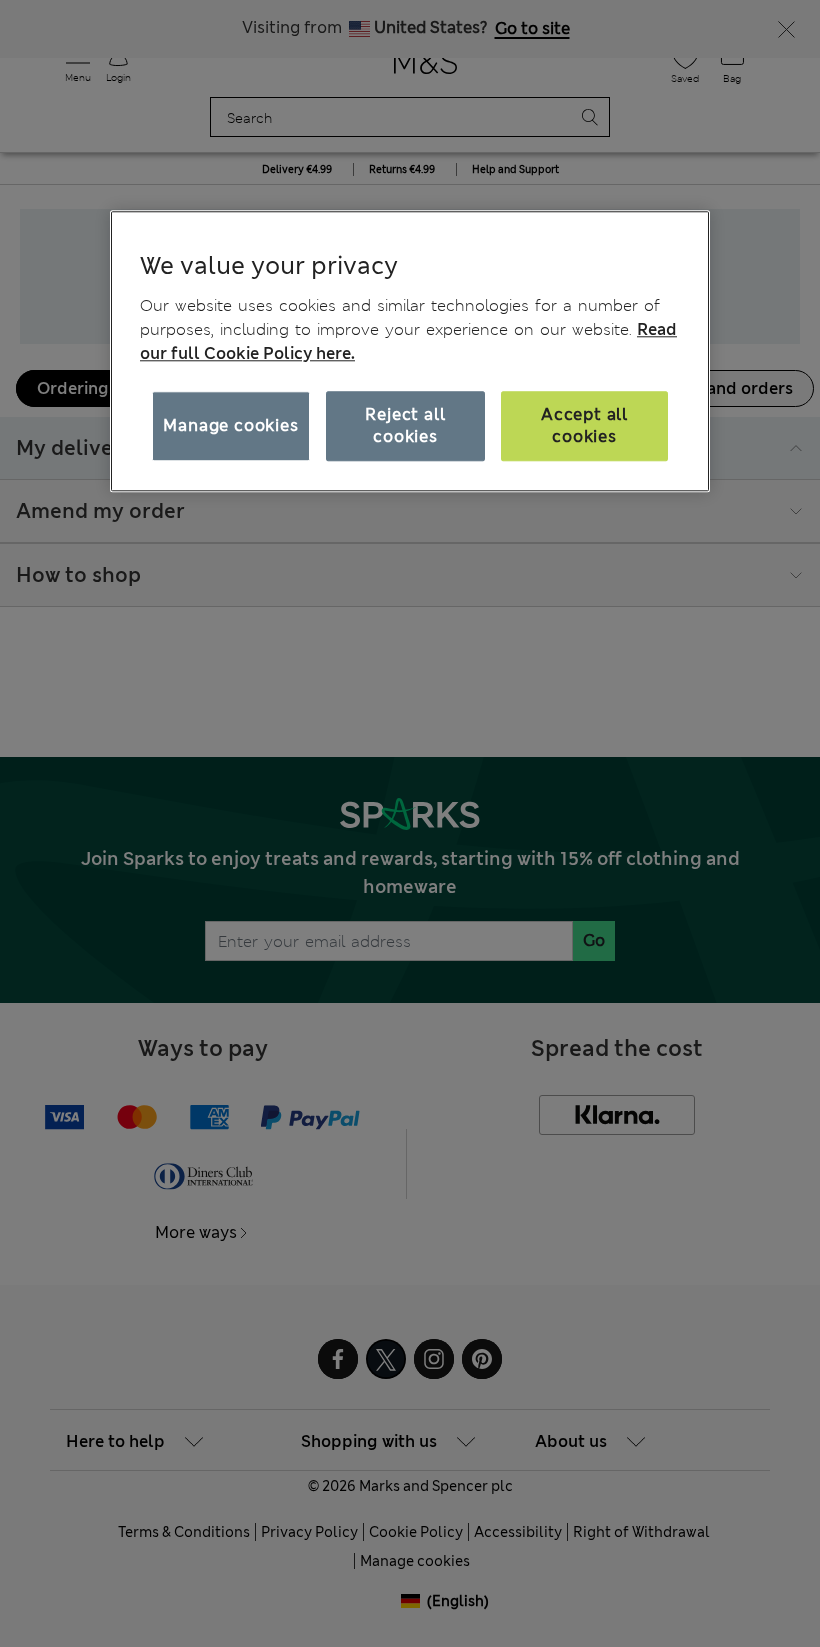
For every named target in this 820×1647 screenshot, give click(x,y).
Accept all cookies (584, 425)
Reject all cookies (405, 425)
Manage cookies (230, 425)
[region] (410, 351)
